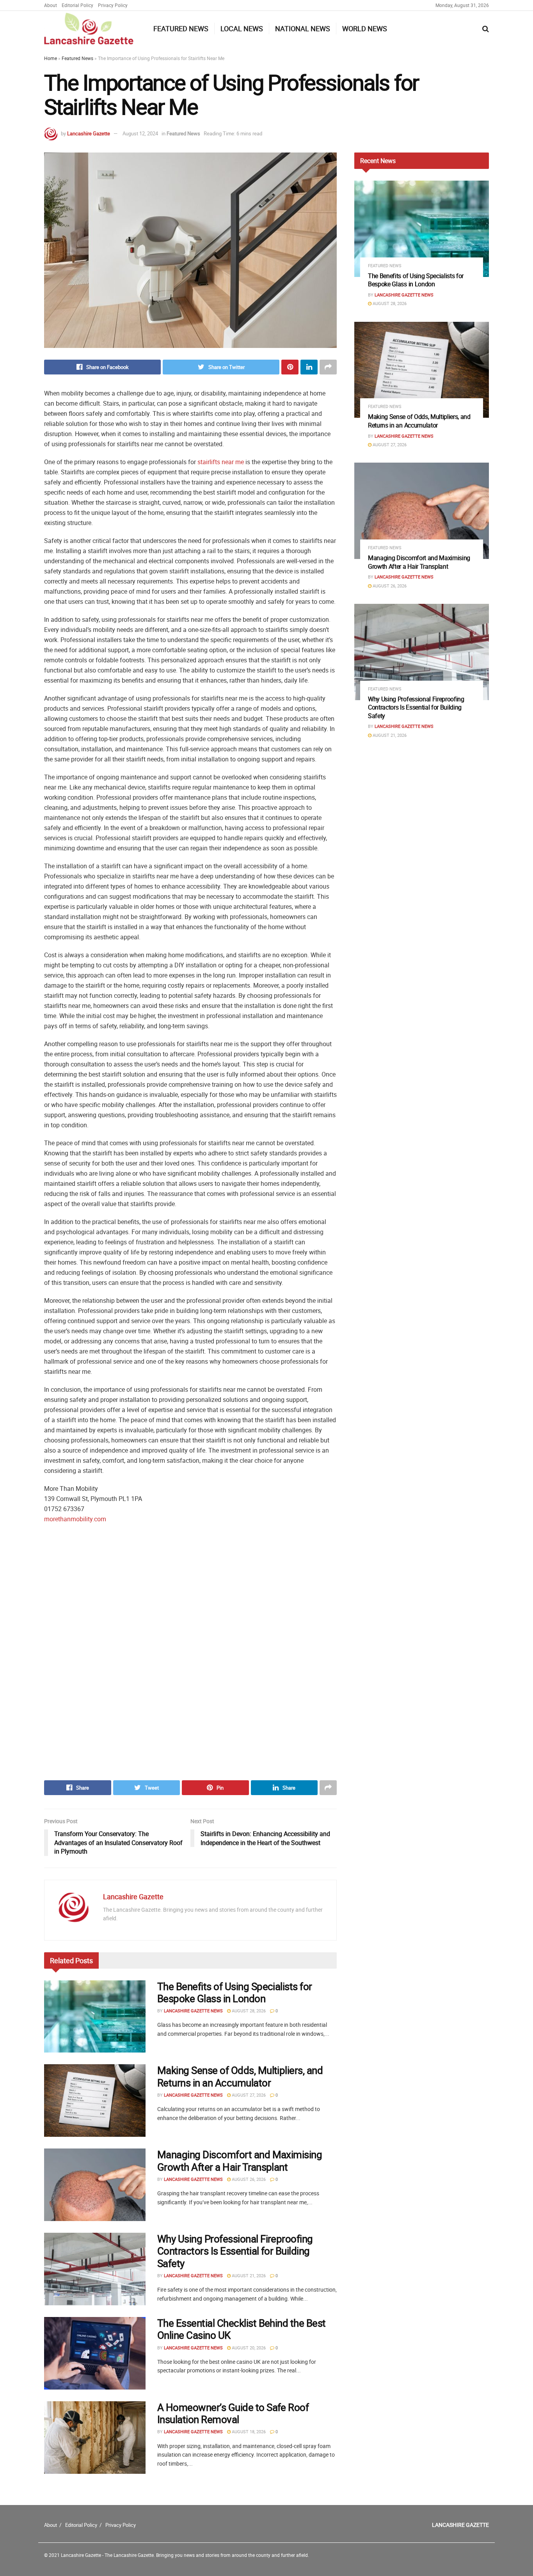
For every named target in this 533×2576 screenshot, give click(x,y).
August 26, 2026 (248, 2179)
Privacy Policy (113, 5)
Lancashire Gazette (89, 133)
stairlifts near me (221, 462)
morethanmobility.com (75, 1519)
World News (365, 28)
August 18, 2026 (248, 2431)
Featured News (181, 28)
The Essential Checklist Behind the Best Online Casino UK (242, 2329)
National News (303, 28)
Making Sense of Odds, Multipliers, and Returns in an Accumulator (240, 2076)
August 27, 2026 (248, 2095)
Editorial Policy (77, 5)
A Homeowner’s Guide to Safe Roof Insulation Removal (233, 2413)
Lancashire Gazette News (193, 2011)
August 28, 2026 (248, 2011)
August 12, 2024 (140, 133)
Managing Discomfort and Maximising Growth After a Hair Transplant (240, 2161)
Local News (242, 28)
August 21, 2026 (248, 2275)
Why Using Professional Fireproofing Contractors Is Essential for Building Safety (235, 2251)
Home (51, 58)
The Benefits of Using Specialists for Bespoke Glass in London (235, 1992)
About (51, 5)
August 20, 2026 (248, 2348)
